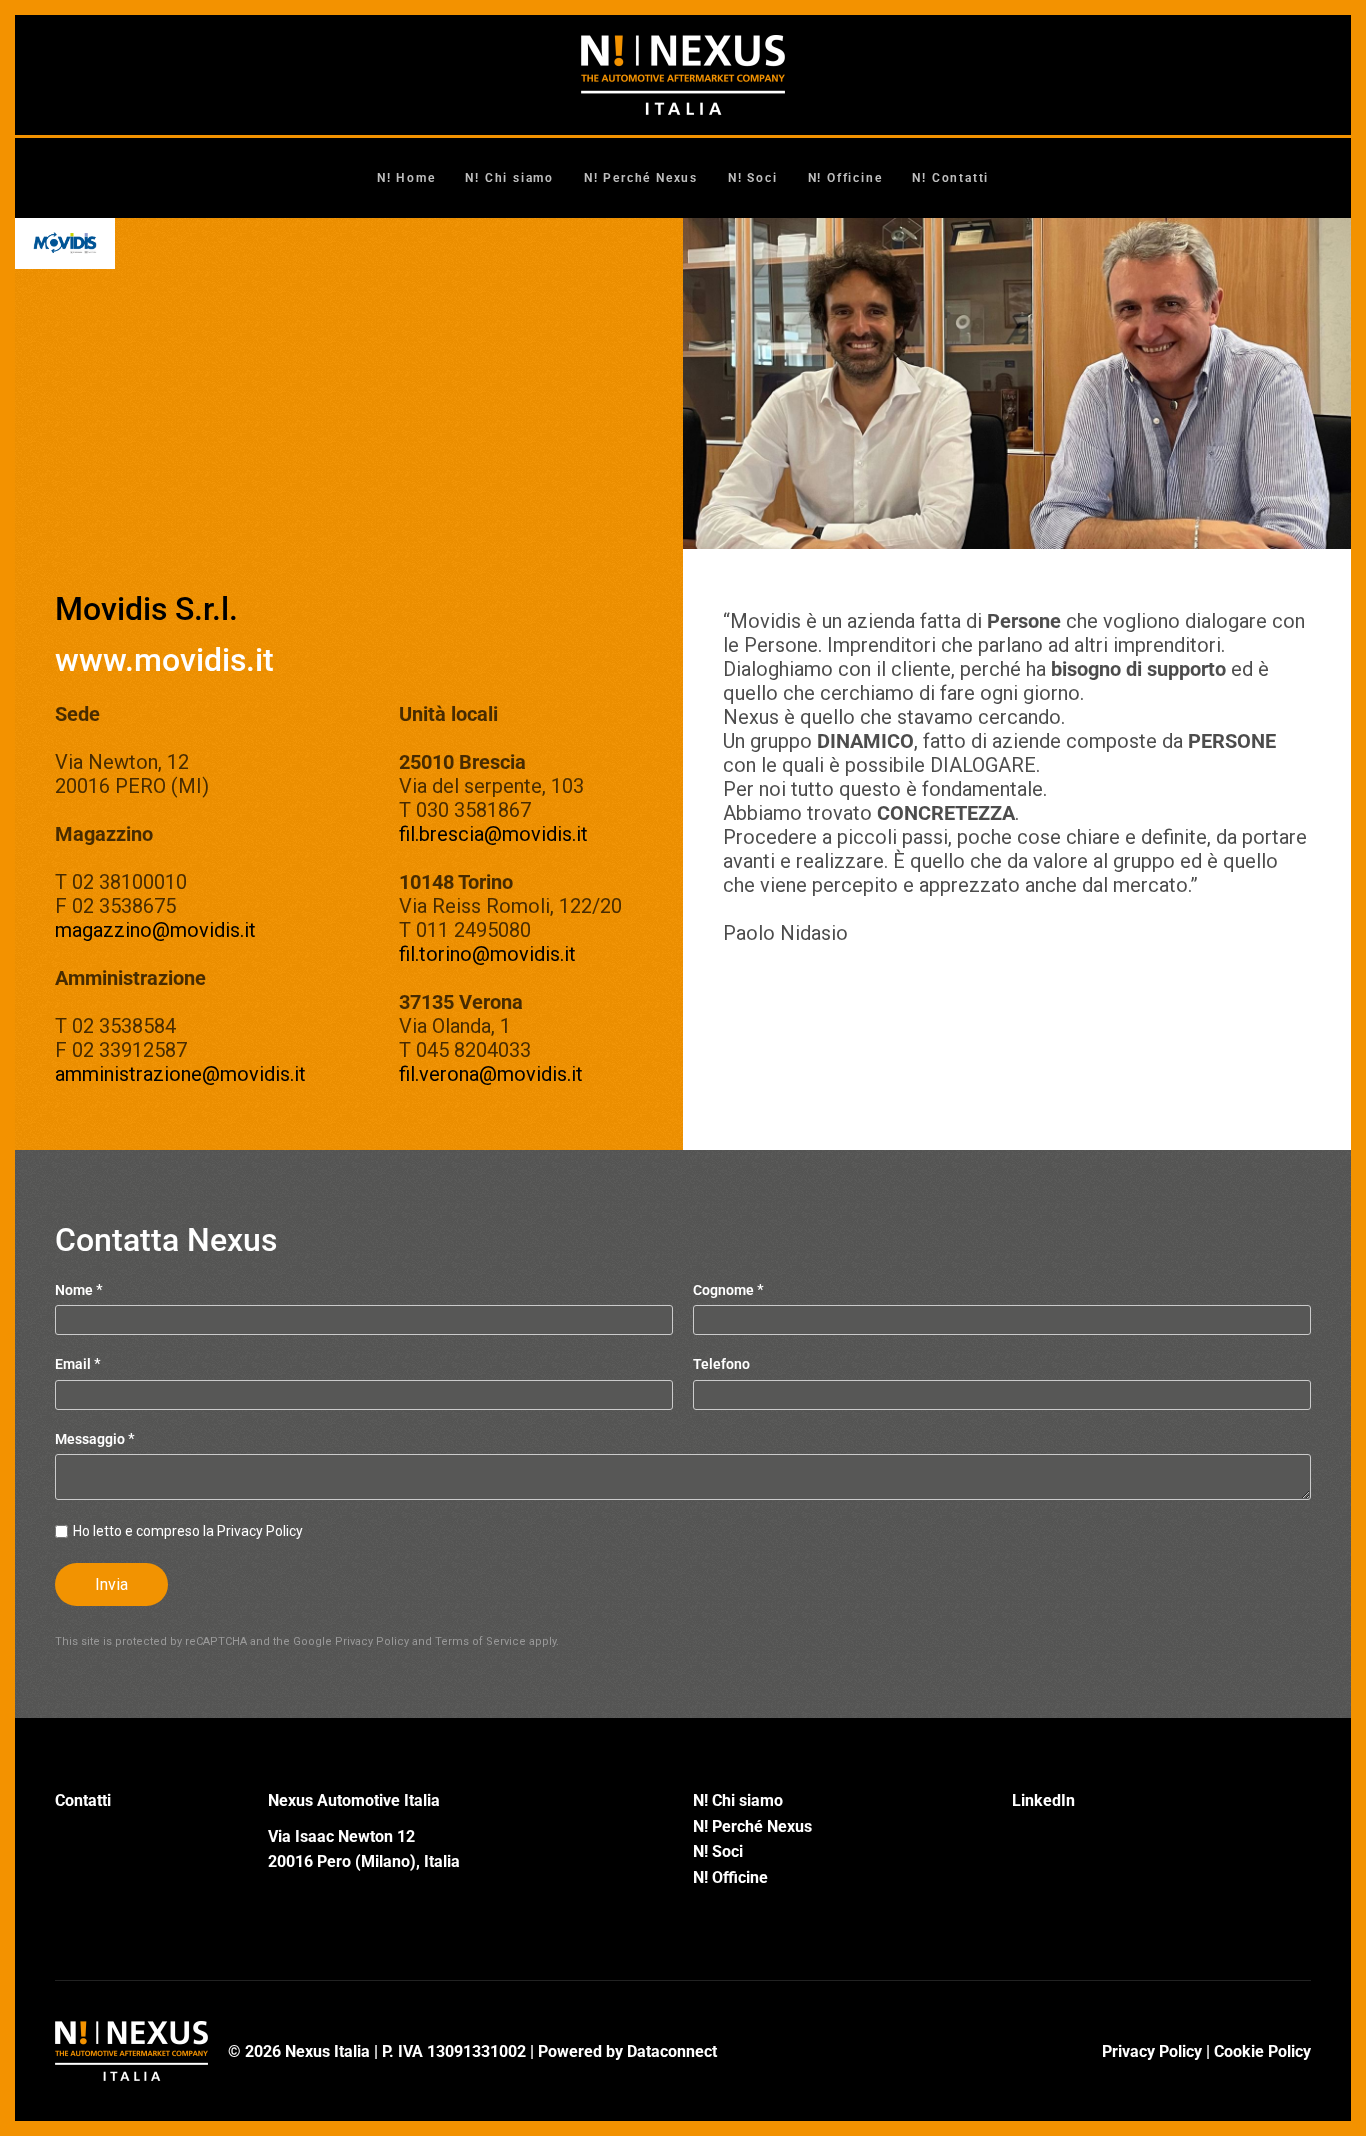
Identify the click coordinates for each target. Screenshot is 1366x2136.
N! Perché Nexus (641, 178)
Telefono (721, 1365)
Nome (79, 1290)
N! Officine (845, 178)
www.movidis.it (164, 660)
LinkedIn (1043, 1800)
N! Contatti (950, 178)
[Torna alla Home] (683, 75)
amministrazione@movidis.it (180, 1074)
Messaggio (95, 1439)
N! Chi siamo (509, 178)
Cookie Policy (1262, 2051)
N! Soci (753, 178)
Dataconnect (672, 2051)
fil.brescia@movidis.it (493, 834)
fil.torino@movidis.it (487, 954)
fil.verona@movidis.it (491, 1074)
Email (78, 1365)
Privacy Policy (372, 1641)
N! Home (406, 178)
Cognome (728, 1290)
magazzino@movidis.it (155, 930)
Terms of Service (480, 1641)
